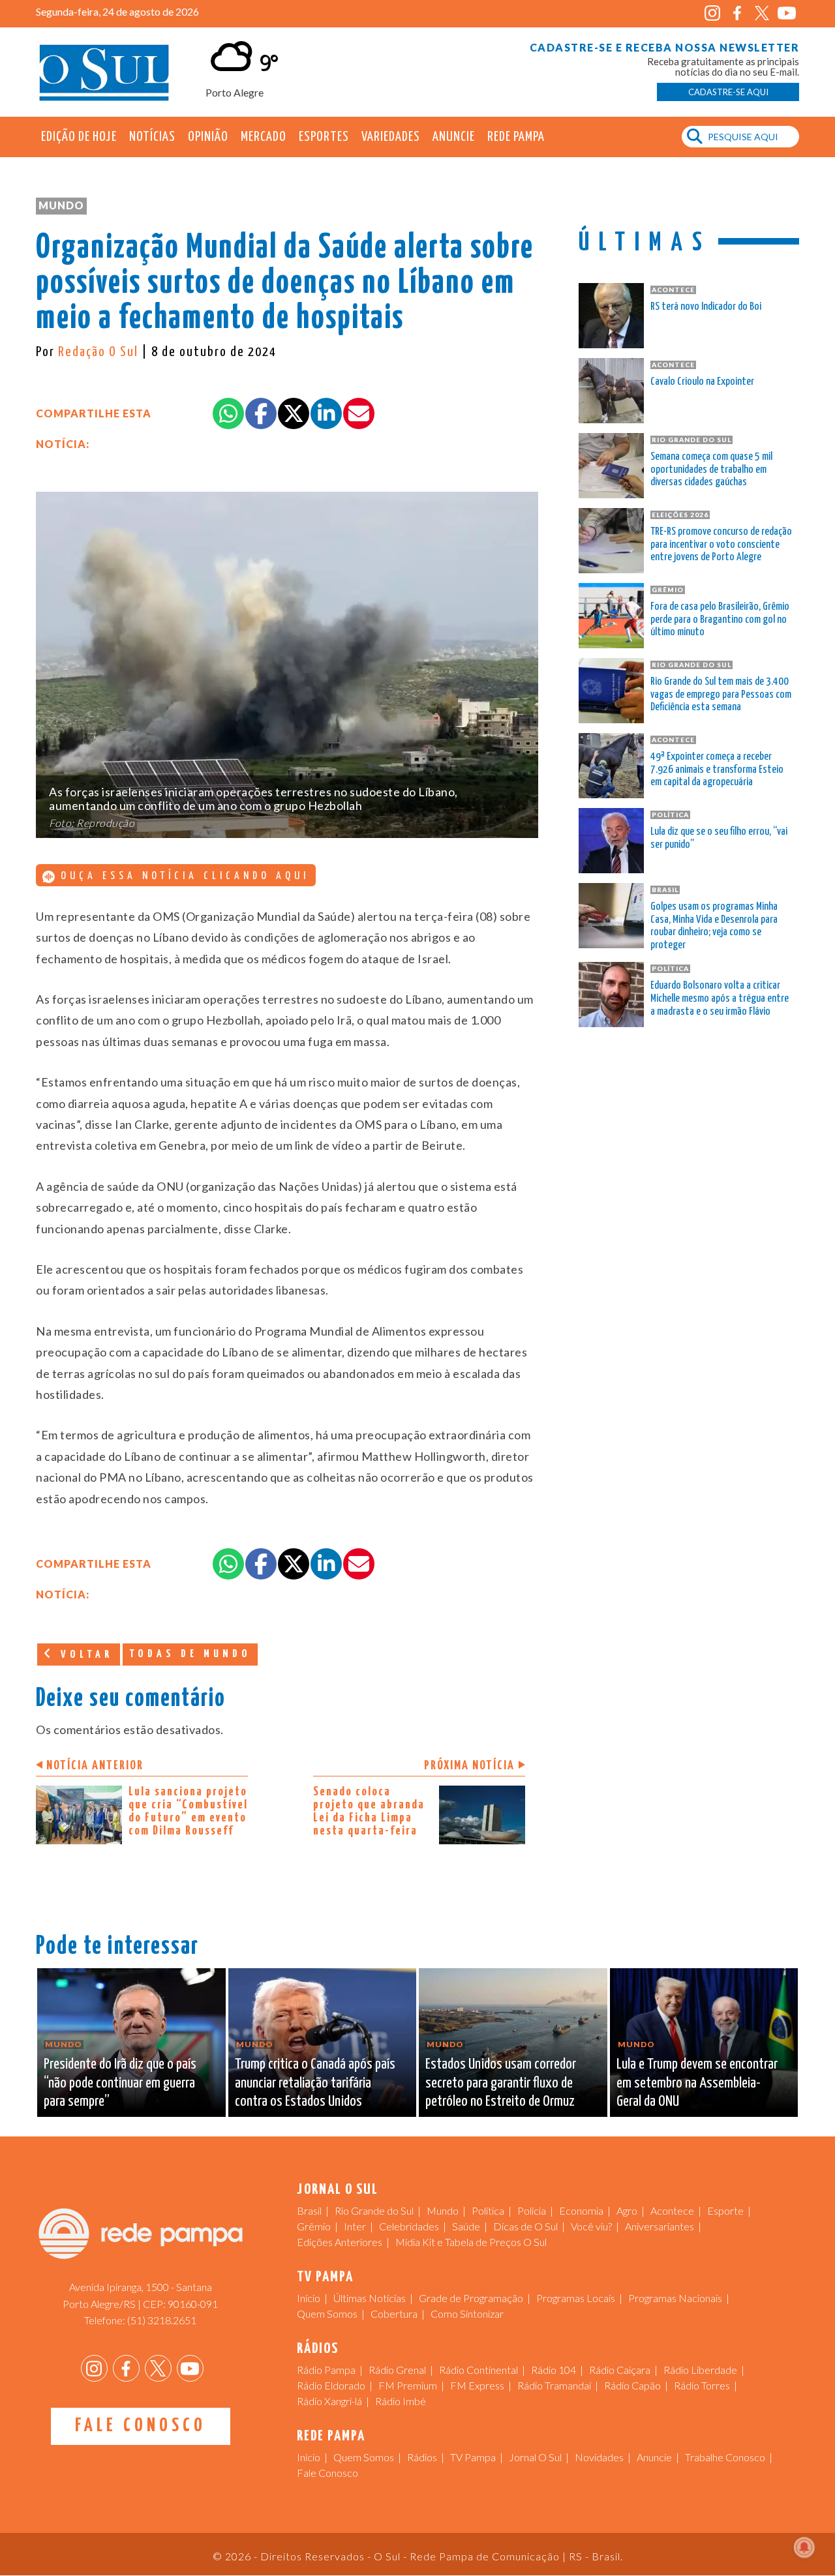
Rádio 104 (554, 2370)
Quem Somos (327, 2314)
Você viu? (591, 2226)
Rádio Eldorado (331, 2385)
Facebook (737, 13)
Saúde (466, 2226)
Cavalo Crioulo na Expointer (702, 382)
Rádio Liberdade (700, 2370)
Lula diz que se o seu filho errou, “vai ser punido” (719, 838)
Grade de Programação (471, 2298)
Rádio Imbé (401, 2401)
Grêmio (314, 2226)
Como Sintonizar (467, 2314)
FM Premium (408, 2385)
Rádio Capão (632, 2385)
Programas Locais (576, 2298)
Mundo (61, 205)
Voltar (84, 1655)
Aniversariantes (660, 2226)
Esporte (725, 2210)
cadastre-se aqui (728, 92)
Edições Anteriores (340, 2242)
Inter (355, 2226)
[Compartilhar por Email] (359, 413)
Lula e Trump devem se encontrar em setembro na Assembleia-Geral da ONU (697, 2083)
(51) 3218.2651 (162, 2320)
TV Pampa (473, 2457)
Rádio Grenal (397, 2370)
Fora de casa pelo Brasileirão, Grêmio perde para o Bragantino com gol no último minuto (720, 620)
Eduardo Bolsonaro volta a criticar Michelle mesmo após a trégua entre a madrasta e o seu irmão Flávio (720, 999)
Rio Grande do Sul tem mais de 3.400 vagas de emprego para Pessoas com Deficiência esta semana (721, 695)
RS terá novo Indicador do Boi (706, 307)
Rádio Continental (478, 2370)
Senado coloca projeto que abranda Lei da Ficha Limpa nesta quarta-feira (369, 1811)
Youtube (786, 13)
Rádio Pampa (326, 2370)
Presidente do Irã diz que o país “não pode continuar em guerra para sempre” (120, 2083)
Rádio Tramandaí (554, 2385)
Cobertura (394, 2314)
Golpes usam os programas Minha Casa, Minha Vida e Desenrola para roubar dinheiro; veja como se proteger (714, 926)
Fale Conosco (141, 2426)
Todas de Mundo (190, 1654)
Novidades (599, 2457)
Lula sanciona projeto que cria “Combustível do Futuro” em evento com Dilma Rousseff (188, 1811)
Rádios (422, 2457)
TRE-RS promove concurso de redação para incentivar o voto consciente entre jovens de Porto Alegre (721, 545)
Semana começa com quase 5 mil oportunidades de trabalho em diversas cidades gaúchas (711, 470)
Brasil (309, 2210)
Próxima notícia (469, 1766)
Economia (581, 2210)
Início (309, 2298)
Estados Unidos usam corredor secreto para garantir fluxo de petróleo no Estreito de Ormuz (501, 2083)
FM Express (477, 2385)
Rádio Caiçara (620, 2370)
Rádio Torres (702, 2385)
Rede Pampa (516, 137)
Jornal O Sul (104, 71)
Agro (627, 2210)
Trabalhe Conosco (725, 2457)
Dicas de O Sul (525, 2226)
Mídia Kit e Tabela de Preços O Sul (471, 2242)
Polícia (532, 2210)
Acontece (672, 2210)
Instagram (712, 13)
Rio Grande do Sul (374, 2210)
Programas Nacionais (675, 2298)
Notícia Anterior (95, 1766)
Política (488, 2210)
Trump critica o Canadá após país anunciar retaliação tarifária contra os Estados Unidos (315, 2083)
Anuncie (454, 137)
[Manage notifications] (804, 2547)
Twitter (762, 13)
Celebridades (409, 2226)
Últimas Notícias (370, 2298)
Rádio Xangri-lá (329, 2401)
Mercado (264, 137)
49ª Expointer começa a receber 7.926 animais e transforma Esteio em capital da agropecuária (717, 770)
